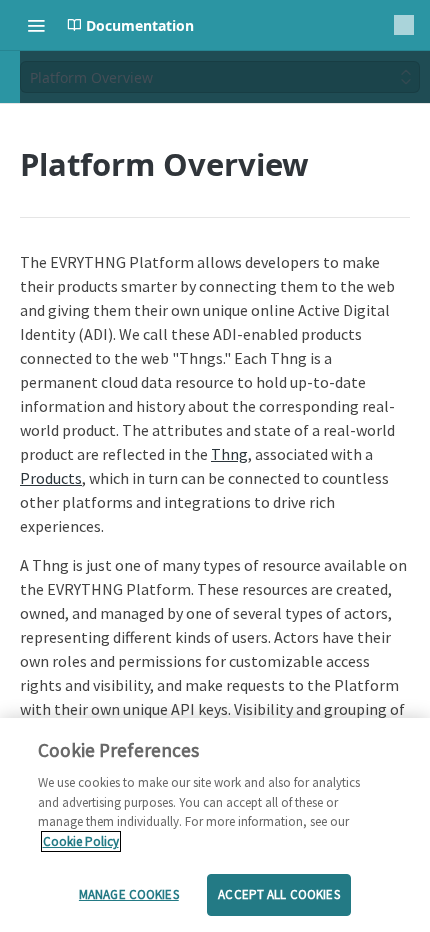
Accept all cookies (278, 894)
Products (51, 478)
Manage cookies (129, 894)
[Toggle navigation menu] (36, 25)
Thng (229, 454)
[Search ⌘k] (404, 25)
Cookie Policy (81, 841)
